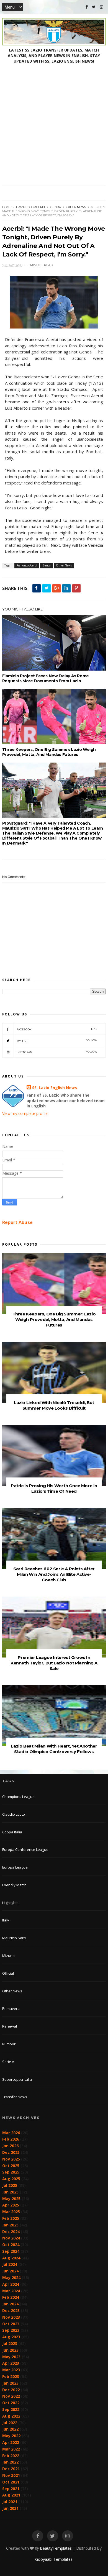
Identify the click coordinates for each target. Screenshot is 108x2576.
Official (8, 1973)
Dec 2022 (11, 2390)
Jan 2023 (10, 2383)
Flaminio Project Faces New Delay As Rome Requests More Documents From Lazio (46, 678)
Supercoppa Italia (17, 2079)
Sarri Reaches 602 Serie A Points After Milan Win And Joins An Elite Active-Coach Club (54, 1574)
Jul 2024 (10, 2264)
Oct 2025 (11, 2166)
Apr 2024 (11, 2284)
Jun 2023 (10, 2350)
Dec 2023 (11, 2311)
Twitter (57, 1041)
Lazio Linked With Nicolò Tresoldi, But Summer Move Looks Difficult (54, 1405)
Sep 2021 (11, 2489)
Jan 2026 (10, 2146)
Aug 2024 (11, 2258)
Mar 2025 (11, 2212)
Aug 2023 (11, 2337)
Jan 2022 (10, 2462)
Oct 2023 (11, 2324)
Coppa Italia (12, 1832)
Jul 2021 (10, 2502)
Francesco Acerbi (30, 207)
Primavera (11, 2008)
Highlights (10, 1903)
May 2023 (11, 2357)
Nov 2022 (11, 2396)
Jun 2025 (10, 2192)
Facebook (57, 1029)
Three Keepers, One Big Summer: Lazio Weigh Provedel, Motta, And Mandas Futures (49, 752)
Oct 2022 (11, 2403)
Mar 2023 (11, 2370)
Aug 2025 (11, 2179)
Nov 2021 (11, 2475)
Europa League (15, 1867)
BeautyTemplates (56, 2548)
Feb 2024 (11, 2297)
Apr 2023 (11, 2363)
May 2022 (11, 2436)
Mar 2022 (11, 2449)
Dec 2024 (11, 2232)
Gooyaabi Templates (54, 2559)
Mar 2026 (11, 2133)
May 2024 (11, 2278)
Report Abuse (17, 1222)
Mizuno (8, 1956)
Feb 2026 (11, 2139)
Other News (76, 207)
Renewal (10, 2026)
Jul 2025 (10, 2185)
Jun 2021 (10, 2508)
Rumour (9, 2044)
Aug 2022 (11, 2416)
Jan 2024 (10, 2304)
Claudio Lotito (14, 1814)
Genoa (56, 207)
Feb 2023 (11, 2376)
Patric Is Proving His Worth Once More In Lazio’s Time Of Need (54, 1488)
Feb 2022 (11, 2456)
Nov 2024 (11, 2238)
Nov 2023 (11, 2317)
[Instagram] (101, 7)
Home (7, 207)
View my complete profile (25, 1113)
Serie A (8, 2062)
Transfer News (15, 2097)
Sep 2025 (11, 2172)
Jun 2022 (10, 2429)
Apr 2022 (11, 2442)
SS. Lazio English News (55, 1088)
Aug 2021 (11, 2495)
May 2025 (11, 2199)
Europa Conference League (25, 1849)
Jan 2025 (10, 2225)
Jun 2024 (10, 2271)
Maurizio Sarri (14, 1938)
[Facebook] (87, 7)
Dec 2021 (11, 2469)
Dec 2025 (11, 2152)
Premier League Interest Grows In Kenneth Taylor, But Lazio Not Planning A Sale (54, 1663)
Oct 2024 (11, 2245)
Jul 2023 (10, 2343)
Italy (6, 1920)
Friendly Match (14, 1885)
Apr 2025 (11, 2205)
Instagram (57, 1052)
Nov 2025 (11, 2159)
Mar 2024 (11, 2291)
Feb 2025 (11, 2218)
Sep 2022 (11, 2409)
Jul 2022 (10, 2423)
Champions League (18, 1797)
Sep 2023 (11, 2330)
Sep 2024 (11, 2251)
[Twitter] (94, 7)
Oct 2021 (11, 2482)
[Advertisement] (54, 129)
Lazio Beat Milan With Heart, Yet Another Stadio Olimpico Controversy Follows (54, 1749)
